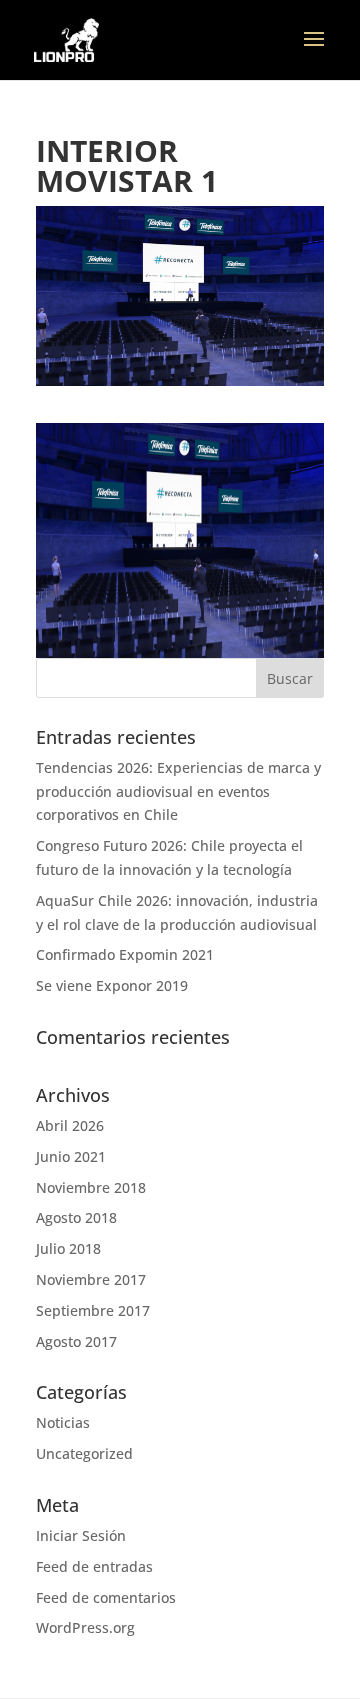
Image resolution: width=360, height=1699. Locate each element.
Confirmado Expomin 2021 (125, 954)
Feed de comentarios (106, 1597)
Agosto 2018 (76, 1217)
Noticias (63, 1422)
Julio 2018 (68, 1248)
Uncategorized (84, 1453)
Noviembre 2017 (91, 1279)
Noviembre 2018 (91, 1187)
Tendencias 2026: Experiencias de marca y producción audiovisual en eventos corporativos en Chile (178, 791)
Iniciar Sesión (81, 1535)
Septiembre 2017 (93, 1310)
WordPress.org (85, 1627)
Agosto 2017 (76, 1341)
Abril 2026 (70, 1125)
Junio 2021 (71, 1156)
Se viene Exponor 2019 (112, 985)
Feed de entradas (94, 1566)
